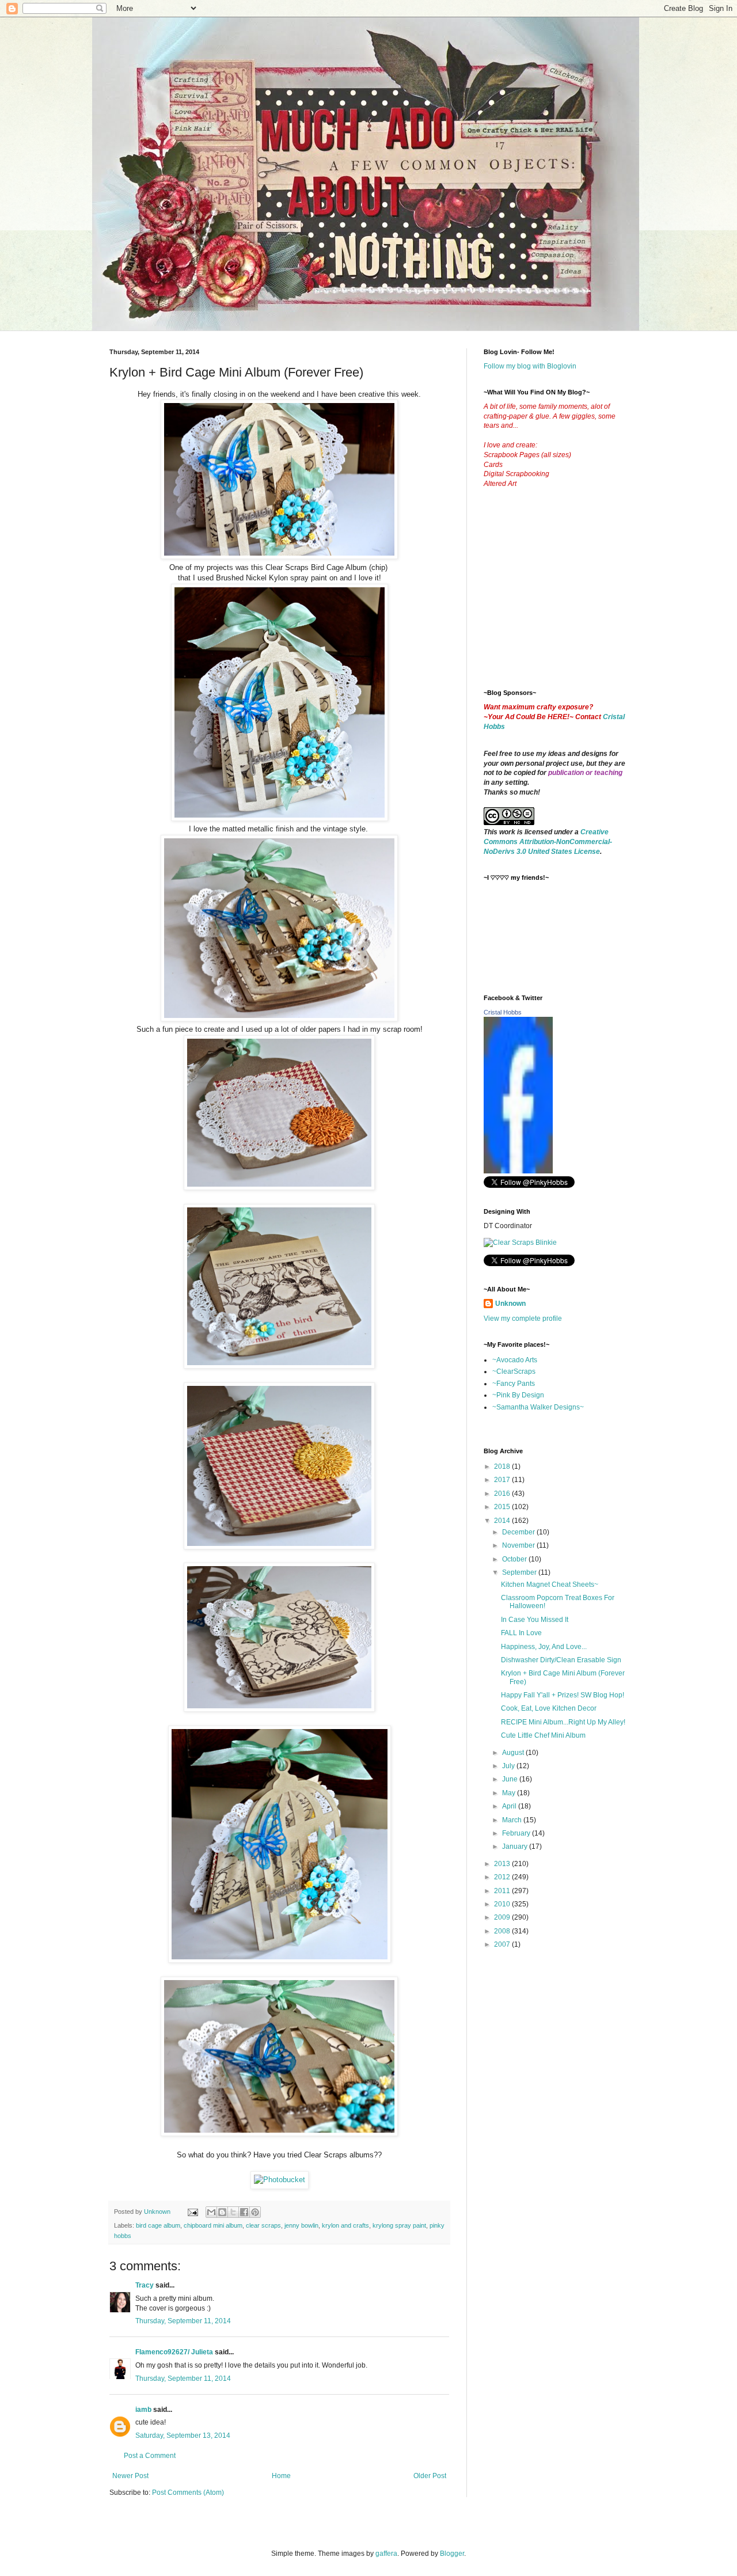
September (520, 1572)
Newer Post (130, 2476)
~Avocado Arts (515, 1360)
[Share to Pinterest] (255, 2212)
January (516, 1846)
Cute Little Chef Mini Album (543, 1735)
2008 (503, 1931)
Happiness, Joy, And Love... (544, 1647)
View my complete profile (523, 1319)
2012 (503, 1877)
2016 (503, 1494)
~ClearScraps (514, 1371)
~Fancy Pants (514, 1384)
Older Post (430, 2476)
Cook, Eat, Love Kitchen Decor (549, 1708)
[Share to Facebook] (244, 2212)
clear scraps (263, 2225)
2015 (503, 1507)
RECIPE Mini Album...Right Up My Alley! (563, 1722)
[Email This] (211, 2212)
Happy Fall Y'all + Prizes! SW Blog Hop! (563, 1695)
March (513, 1820)
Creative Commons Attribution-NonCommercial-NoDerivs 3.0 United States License (548, 842)
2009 (503, 1917)
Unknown (510, 1304)
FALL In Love (521, 1633)
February (517, 1833)
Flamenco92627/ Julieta (174, 2352)
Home (281, 2476)
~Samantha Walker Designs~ (538, 1407)
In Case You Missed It (535, 1620)
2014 (503, 1521)
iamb (143, 2410)
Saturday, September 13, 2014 (183, 2436)
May (510, 1793)
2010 (503, 1904)
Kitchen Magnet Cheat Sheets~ (550, 1585)
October (515, 1559)
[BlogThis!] (222, 2212)
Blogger (452, 2554)
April (510, 1806)
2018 (503, 1466)
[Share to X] (233, 2212)
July (509, 1766)
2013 (503, 1864)
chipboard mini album (213, 2225)
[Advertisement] (570, 598)
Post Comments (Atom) (188, 2493)
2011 (503, 1891)
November (519, 1545)
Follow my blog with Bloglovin (530, 366)
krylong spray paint (399, 2225)
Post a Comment (150, 2456)
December (519, 1532)
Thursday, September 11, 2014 (183, 2321)
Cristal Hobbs (503, 1012)
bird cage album (158, 2225)
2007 (503, 1944)
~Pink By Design (518, 1395)
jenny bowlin (301, 2225)
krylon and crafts (345, 2225)
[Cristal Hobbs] (518, 1171)
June (511, 1779)
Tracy (145, 2285)
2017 (503, 1480)
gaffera (386, 2554)
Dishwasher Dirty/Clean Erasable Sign (561, 1660)
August (514, 1753)
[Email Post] (192, 2212)
